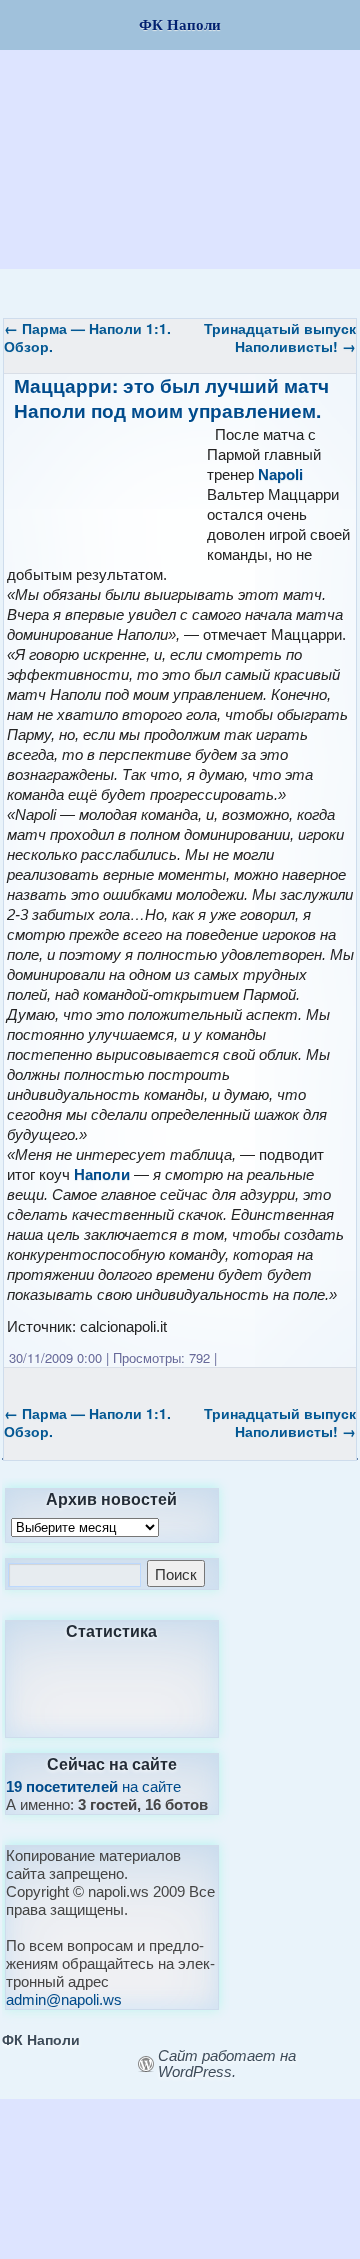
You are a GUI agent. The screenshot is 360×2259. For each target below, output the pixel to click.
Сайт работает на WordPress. (227, 2064)
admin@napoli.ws (64, 1999)
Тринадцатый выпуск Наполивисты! (280, 337)
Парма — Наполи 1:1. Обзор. (87, 337)
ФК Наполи (41, 2039)
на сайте (93, 1786)
